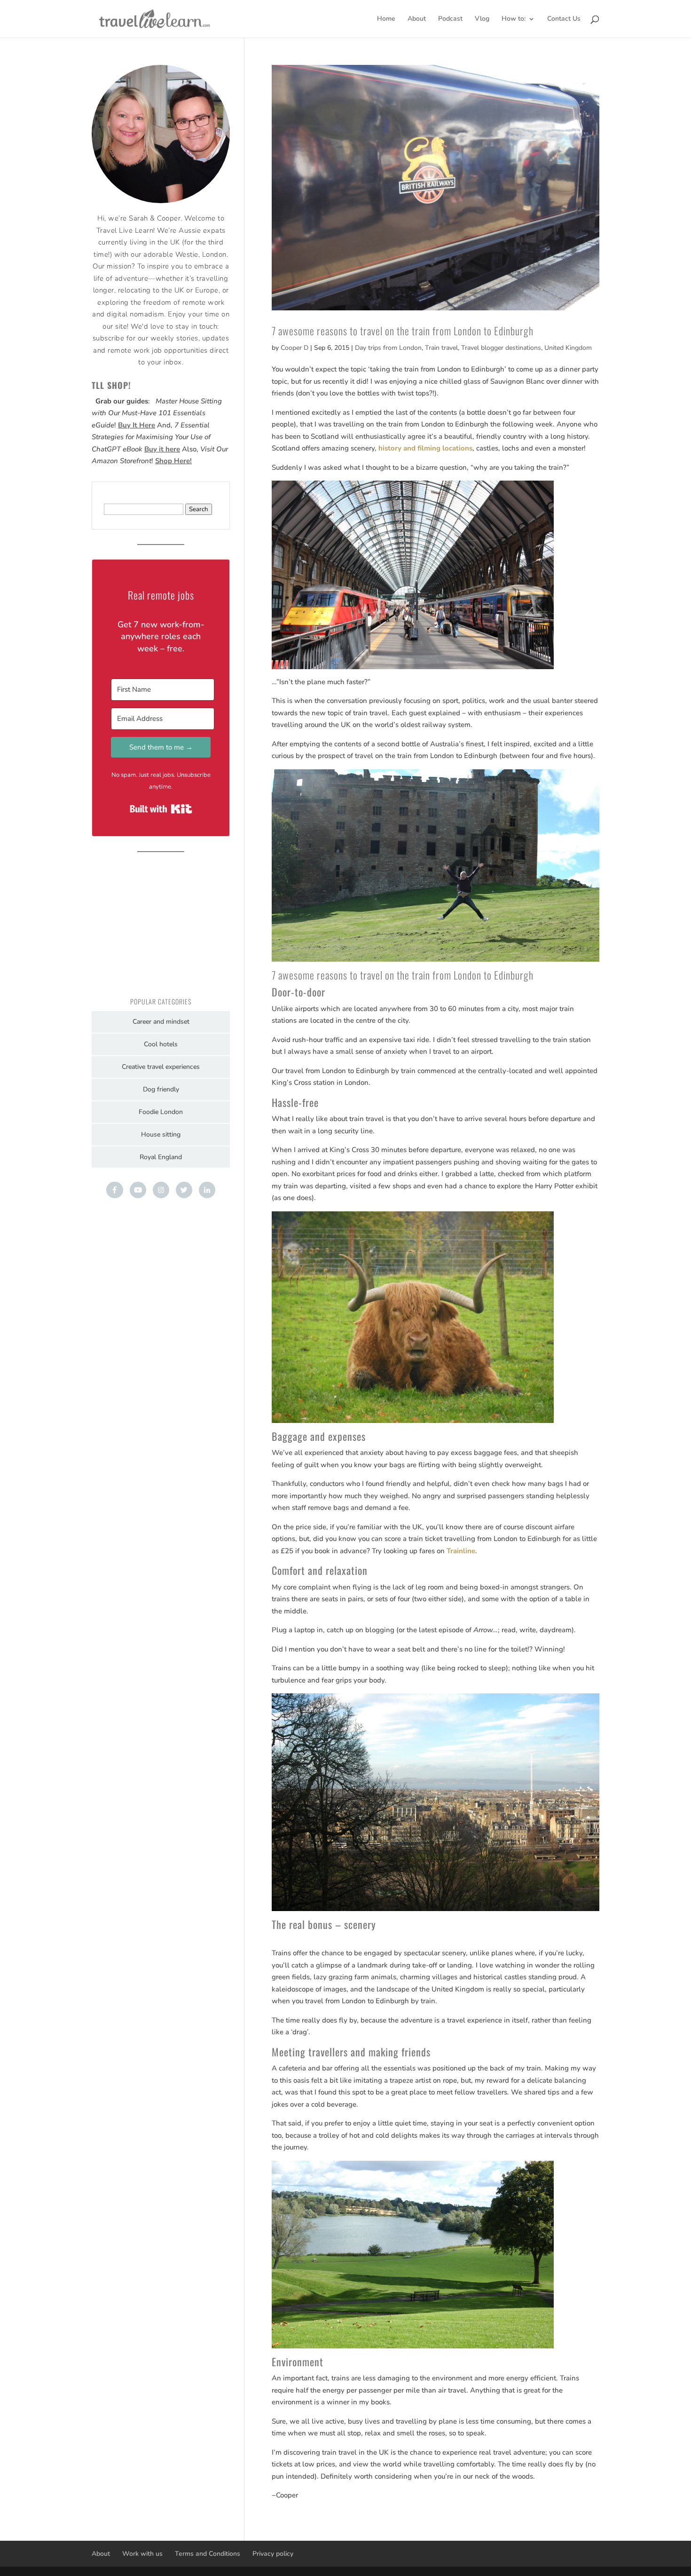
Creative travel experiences (161, 1067)
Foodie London (161, 1112)
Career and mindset (161, 1022)
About (417, 19)
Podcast (450, 19)
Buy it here (162, 449)
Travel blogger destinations (501, 348)
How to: (514, 19)
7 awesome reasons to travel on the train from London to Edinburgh (403, 331)
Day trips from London (388, 348)
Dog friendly (161, 1089)
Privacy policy (273, 2554)
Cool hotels (161, 1044)
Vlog (482, 19)
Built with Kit (161, 809)
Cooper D (294, 348)
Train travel (441, 348)
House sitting (161, 1134)
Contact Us (564, 19)
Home (386, 19)
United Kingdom (568, 348)
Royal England (161, 1157)
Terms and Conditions (208, 2554)
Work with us (142, 2554)
